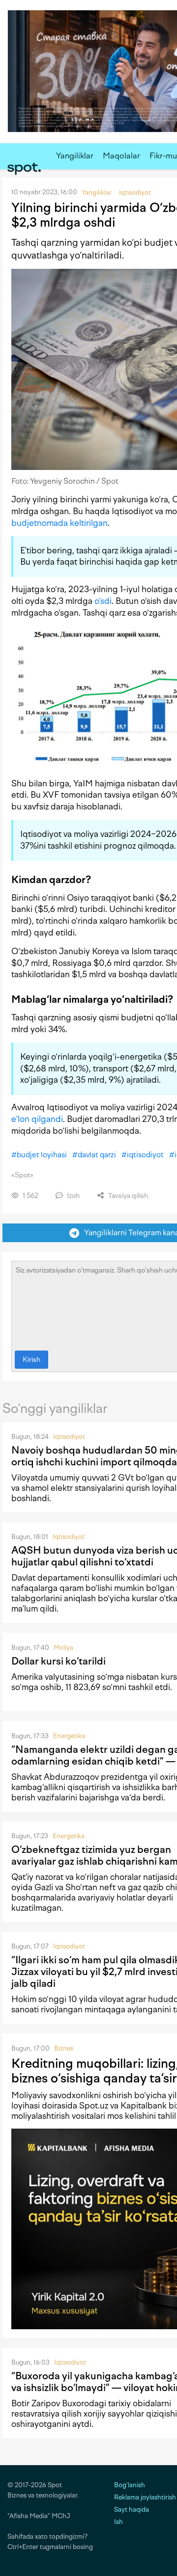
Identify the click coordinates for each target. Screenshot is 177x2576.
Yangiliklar (75, 156)
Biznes (64, 2048)
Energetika (69, 1736)
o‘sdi (103, 601)
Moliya (63, 1648)
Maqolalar (121, 156)
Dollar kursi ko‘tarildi (59, 1661)
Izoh (73, 1196)
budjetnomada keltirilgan (59, 523)
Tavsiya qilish (127, 1196)
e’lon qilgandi (37, 1119)
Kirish (31, 1360)
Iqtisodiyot (69, 1437)
